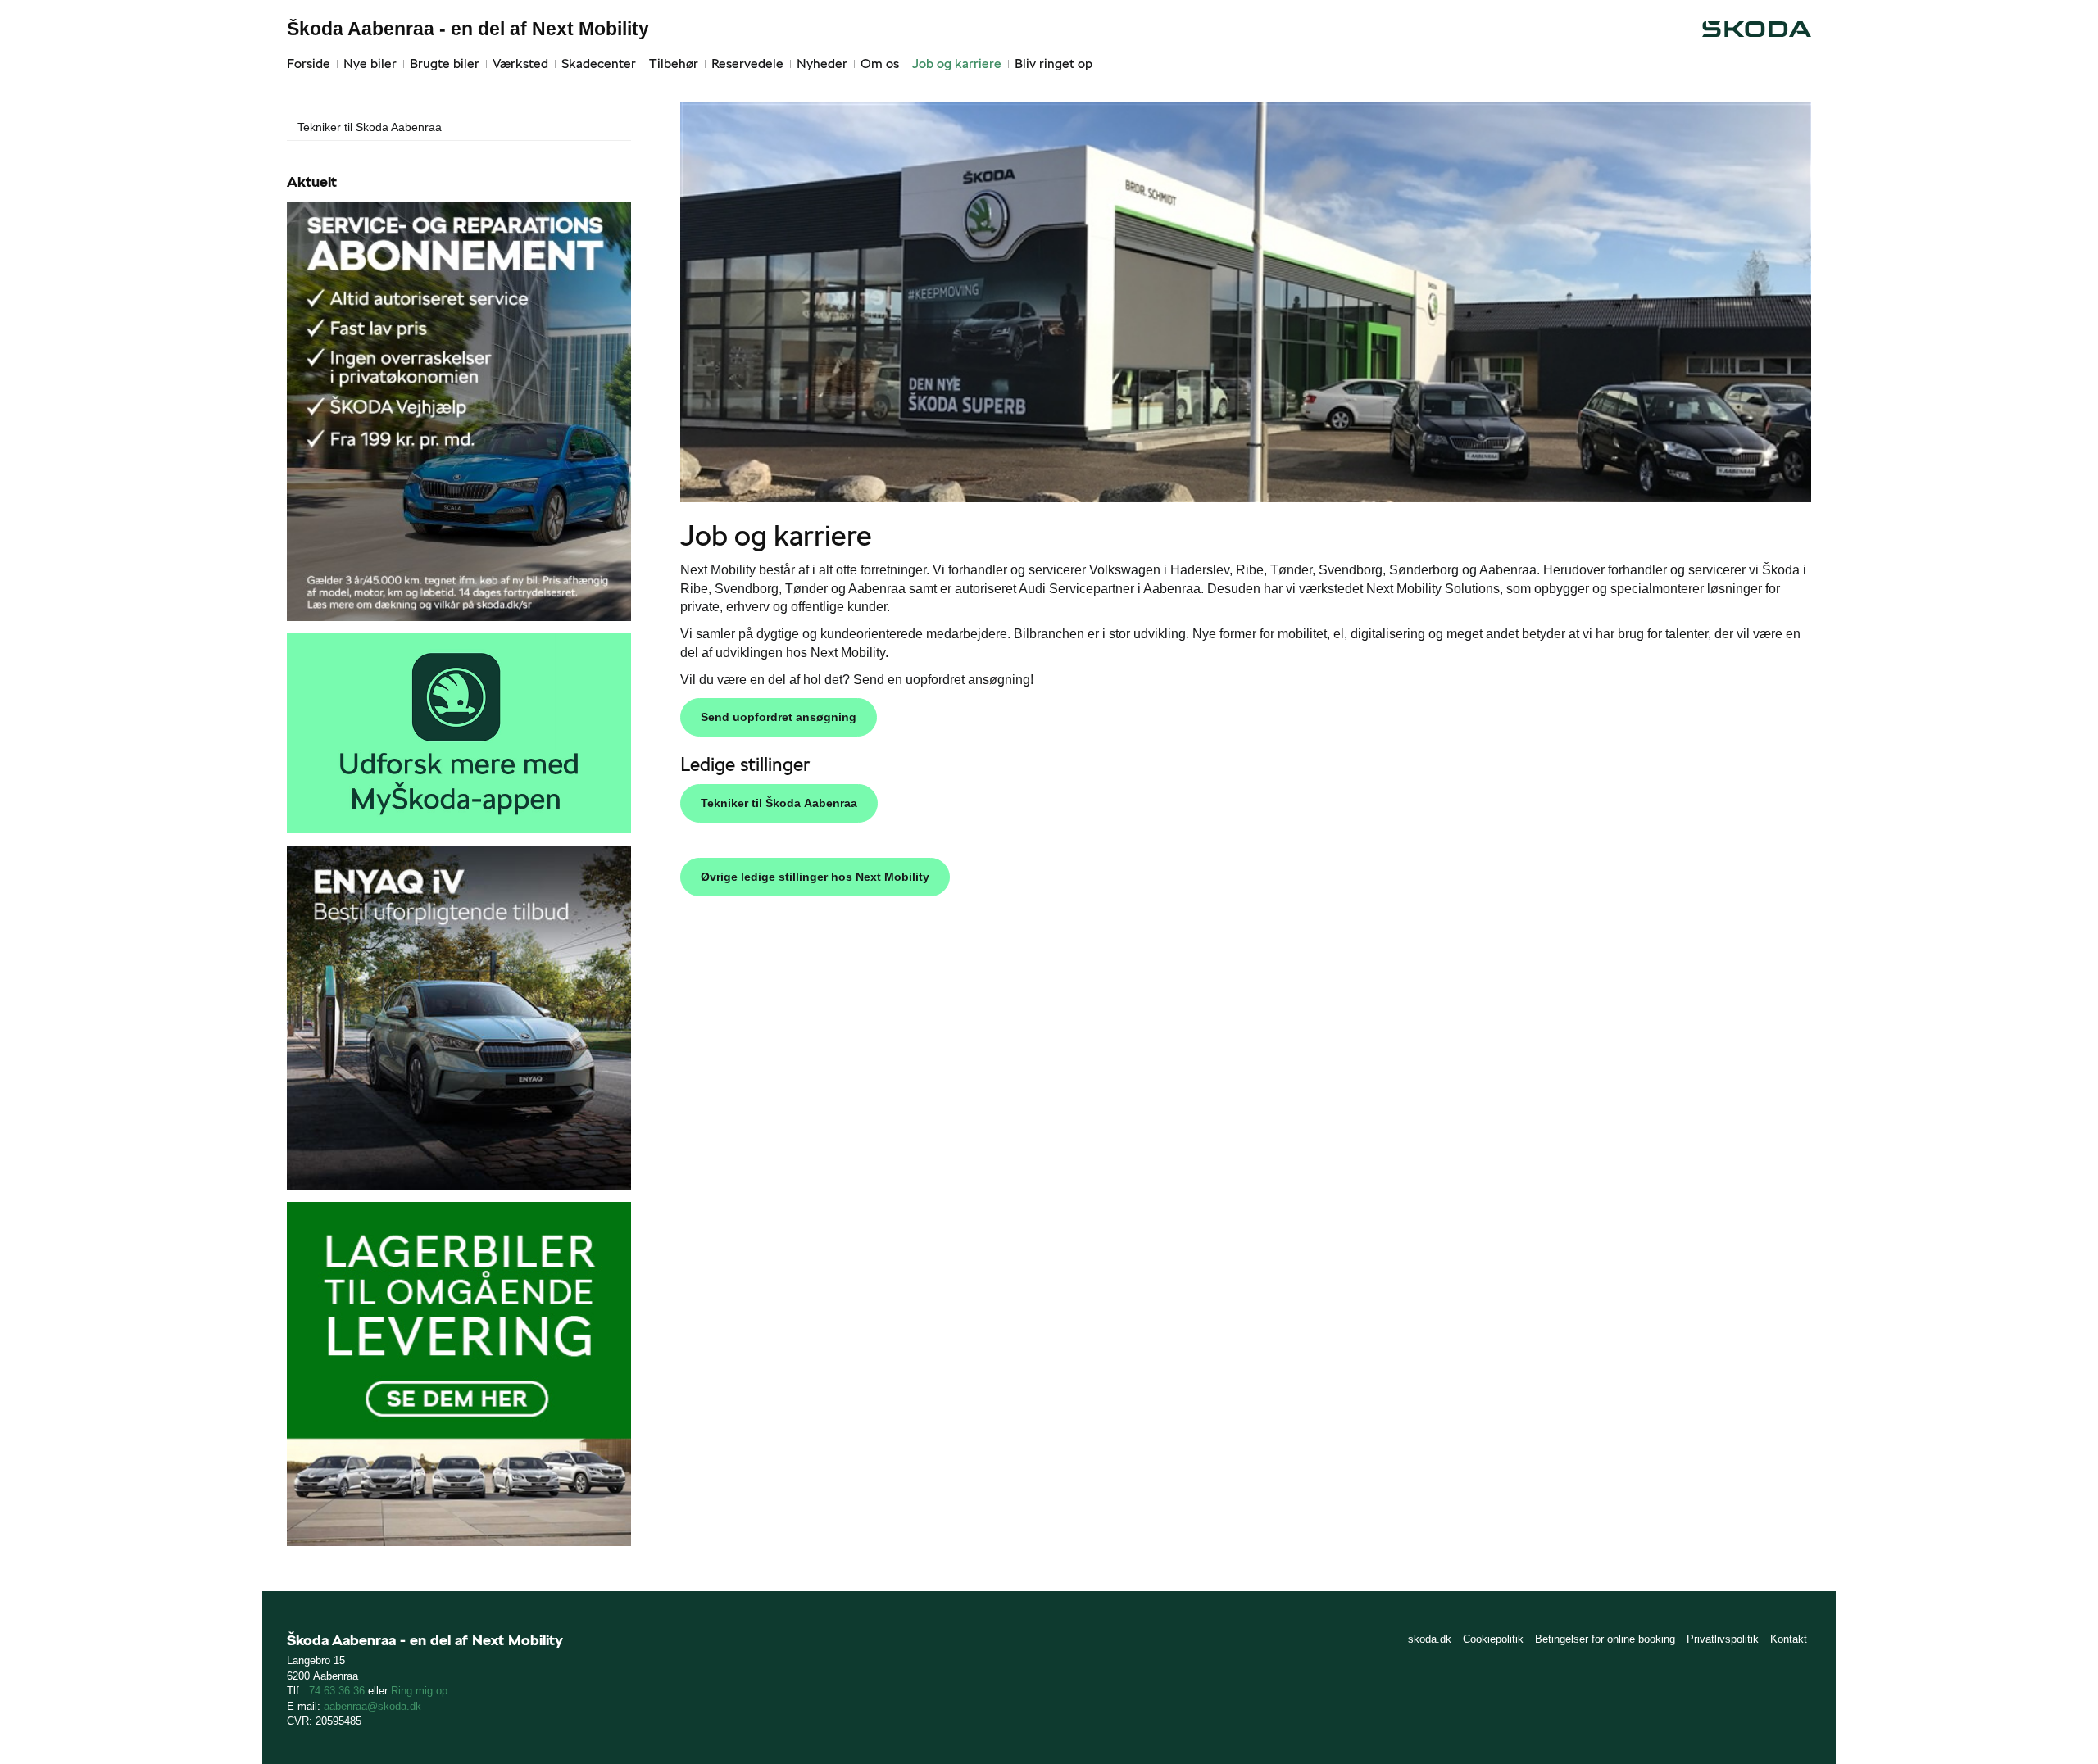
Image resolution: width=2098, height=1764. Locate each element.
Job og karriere (957, 63)
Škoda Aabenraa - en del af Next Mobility (468, 29)
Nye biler (370, 63)
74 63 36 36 (337, 1691)
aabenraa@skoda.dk (372, 1706)
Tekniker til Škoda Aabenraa (779, 803)
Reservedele (747, 63)
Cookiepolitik (1493, 1639)
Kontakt (1789, 1639)
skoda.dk (1430, 1639)
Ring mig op (419, 1691)
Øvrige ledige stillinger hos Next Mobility (815, 877)
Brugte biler (445, 63)
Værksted (520, 63)
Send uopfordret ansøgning (779, 717)
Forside (309, 63)
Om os (880, 63)
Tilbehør (674, 63)
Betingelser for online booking (1605, 1639)
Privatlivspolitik (1723, 1639)
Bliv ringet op (1054, 63)
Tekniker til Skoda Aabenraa (370, 127)
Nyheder (822, 63)
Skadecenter (599, 63)
